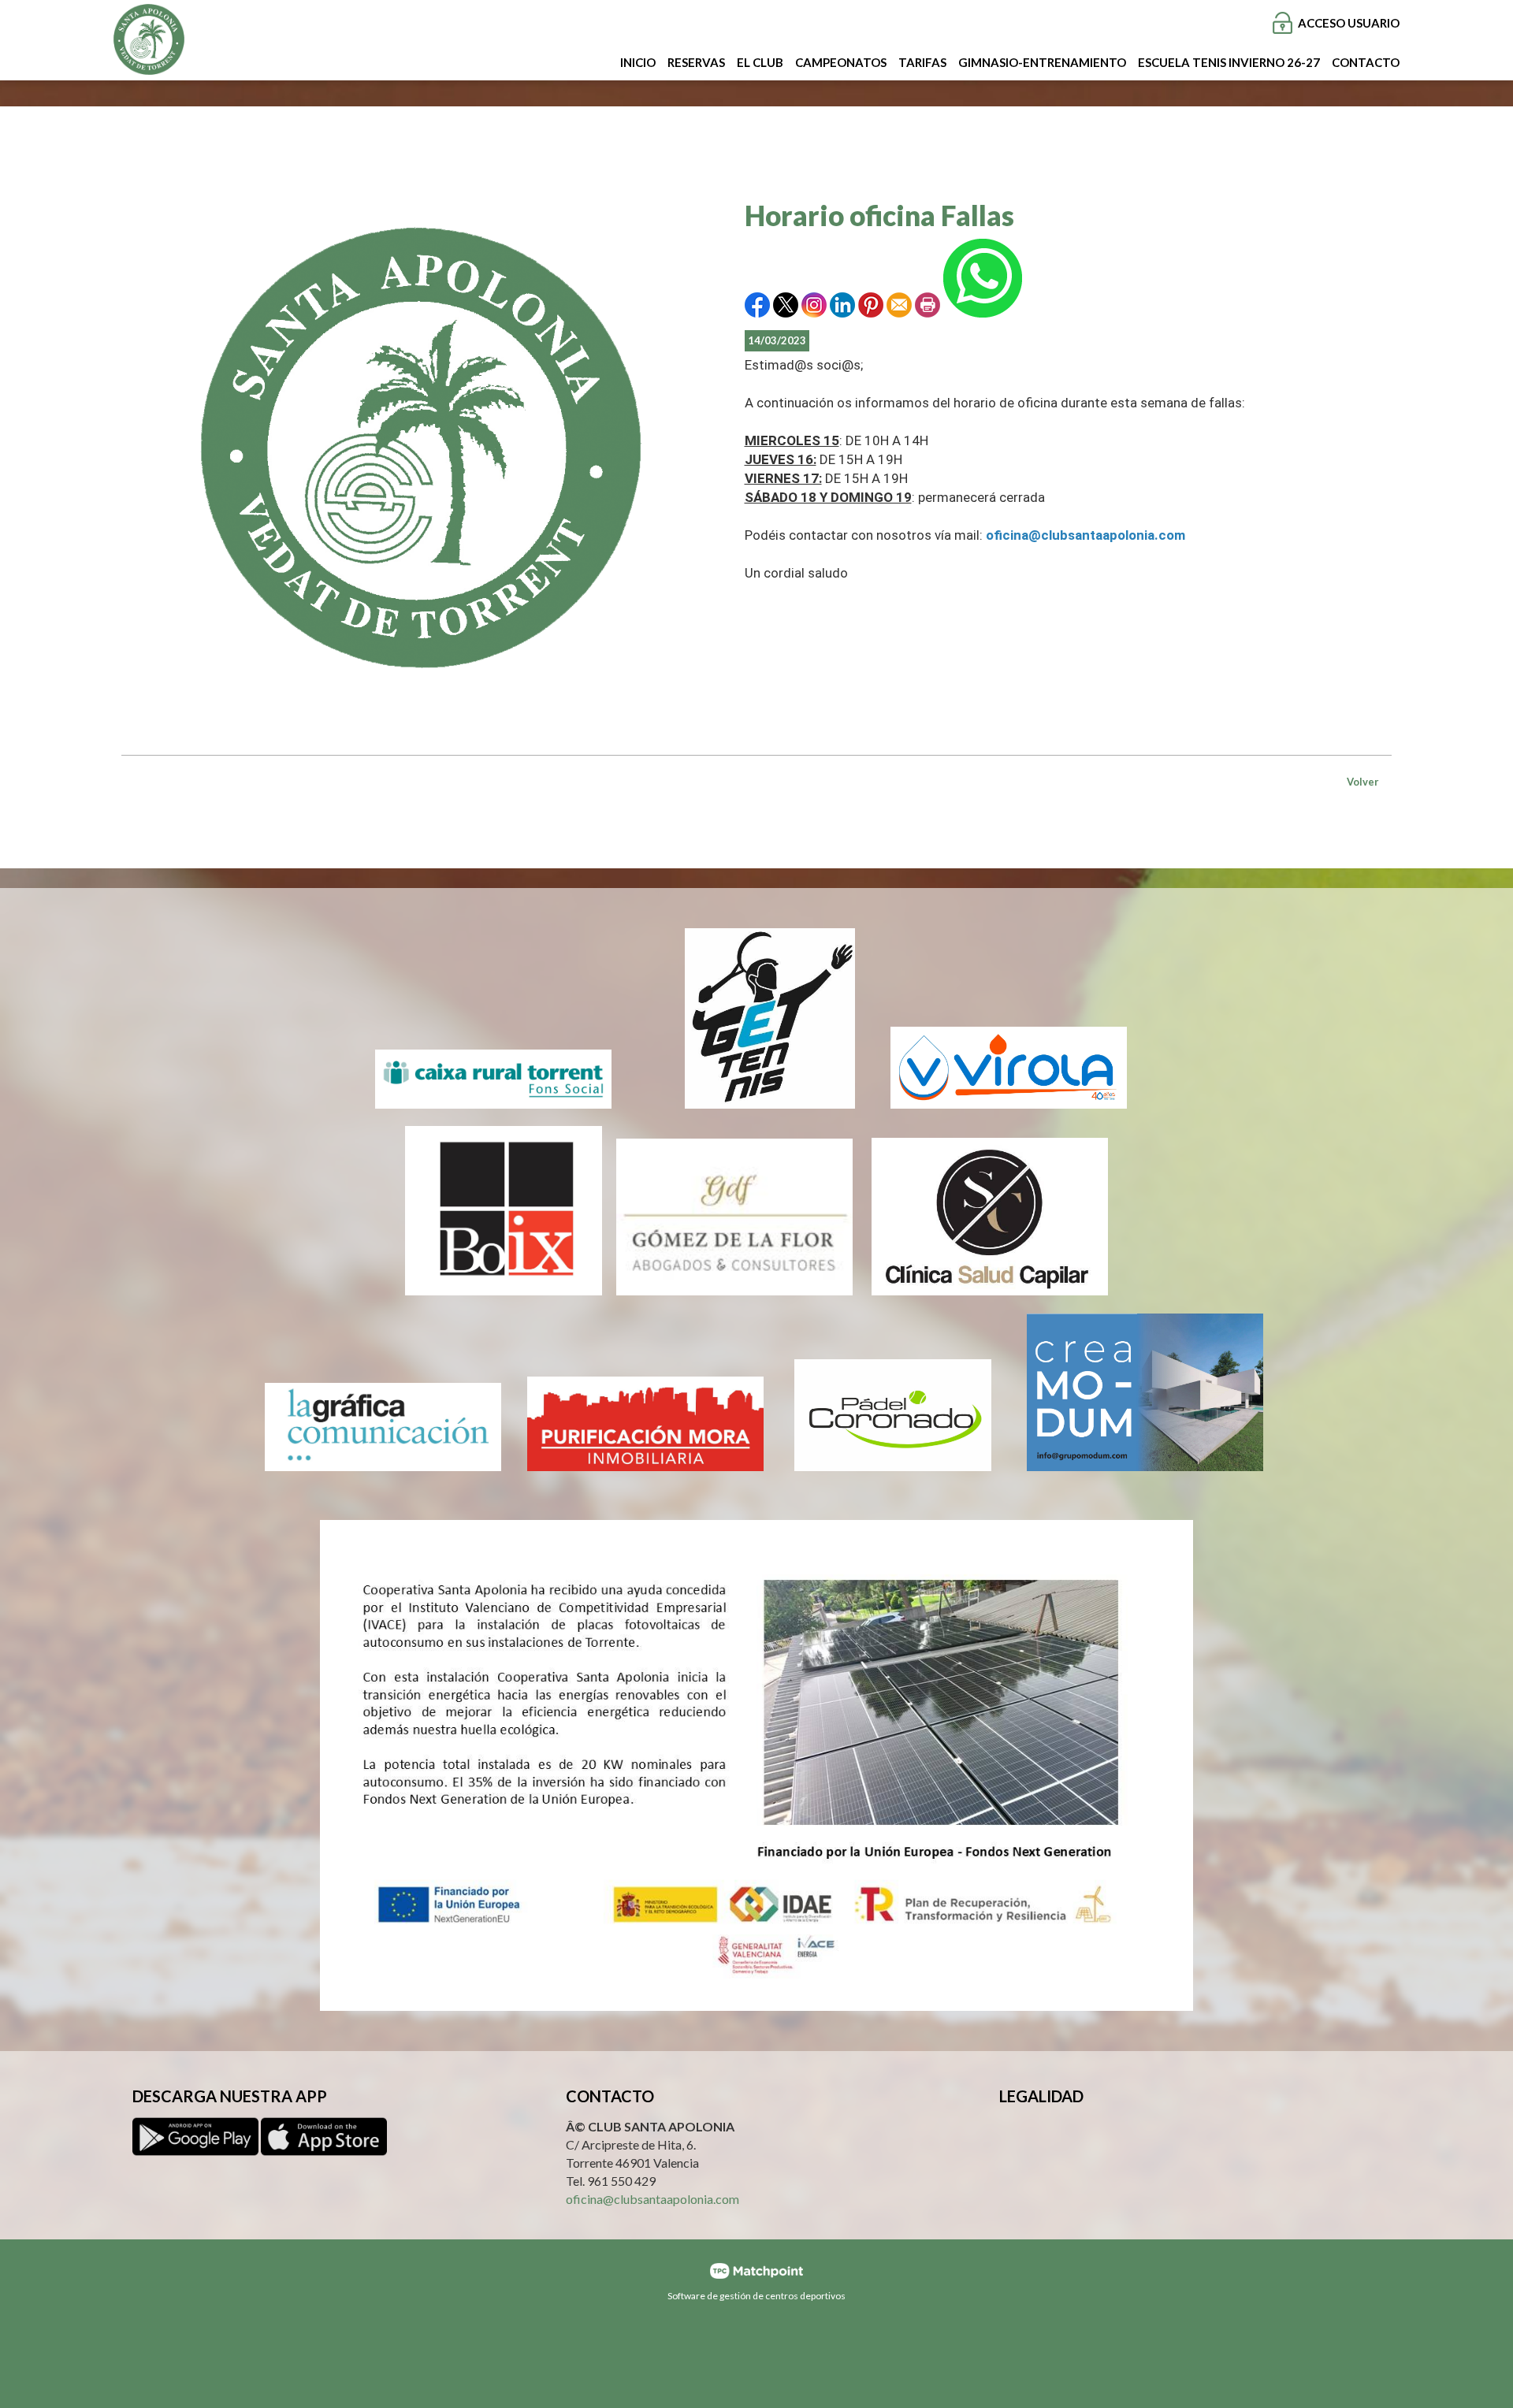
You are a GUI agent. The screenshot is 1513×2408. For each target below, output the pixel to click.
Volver (1363, 782)
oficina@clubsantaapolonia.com (652, 2198)
